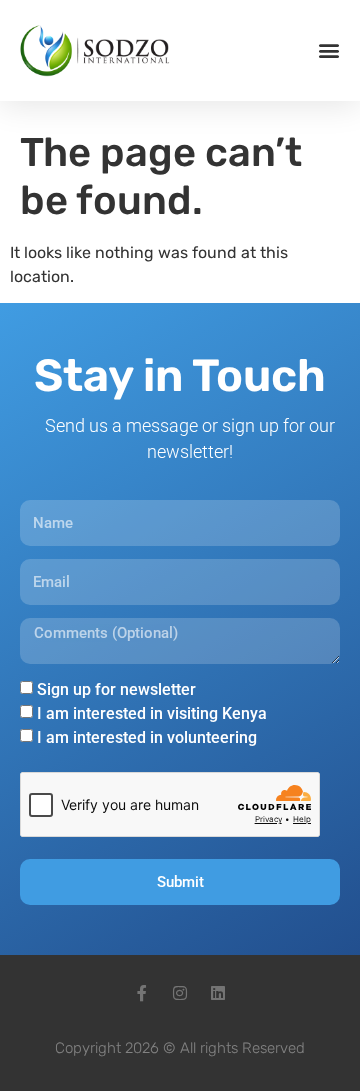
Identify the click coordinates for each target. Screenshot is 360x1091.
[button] (328, 50)
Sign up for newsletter (116, 689)
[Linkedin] (218, 993)
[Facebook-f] (142, 993)
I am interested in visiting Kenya (152, 713)
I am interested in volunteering (147, 737)
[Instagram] (180, 993)
